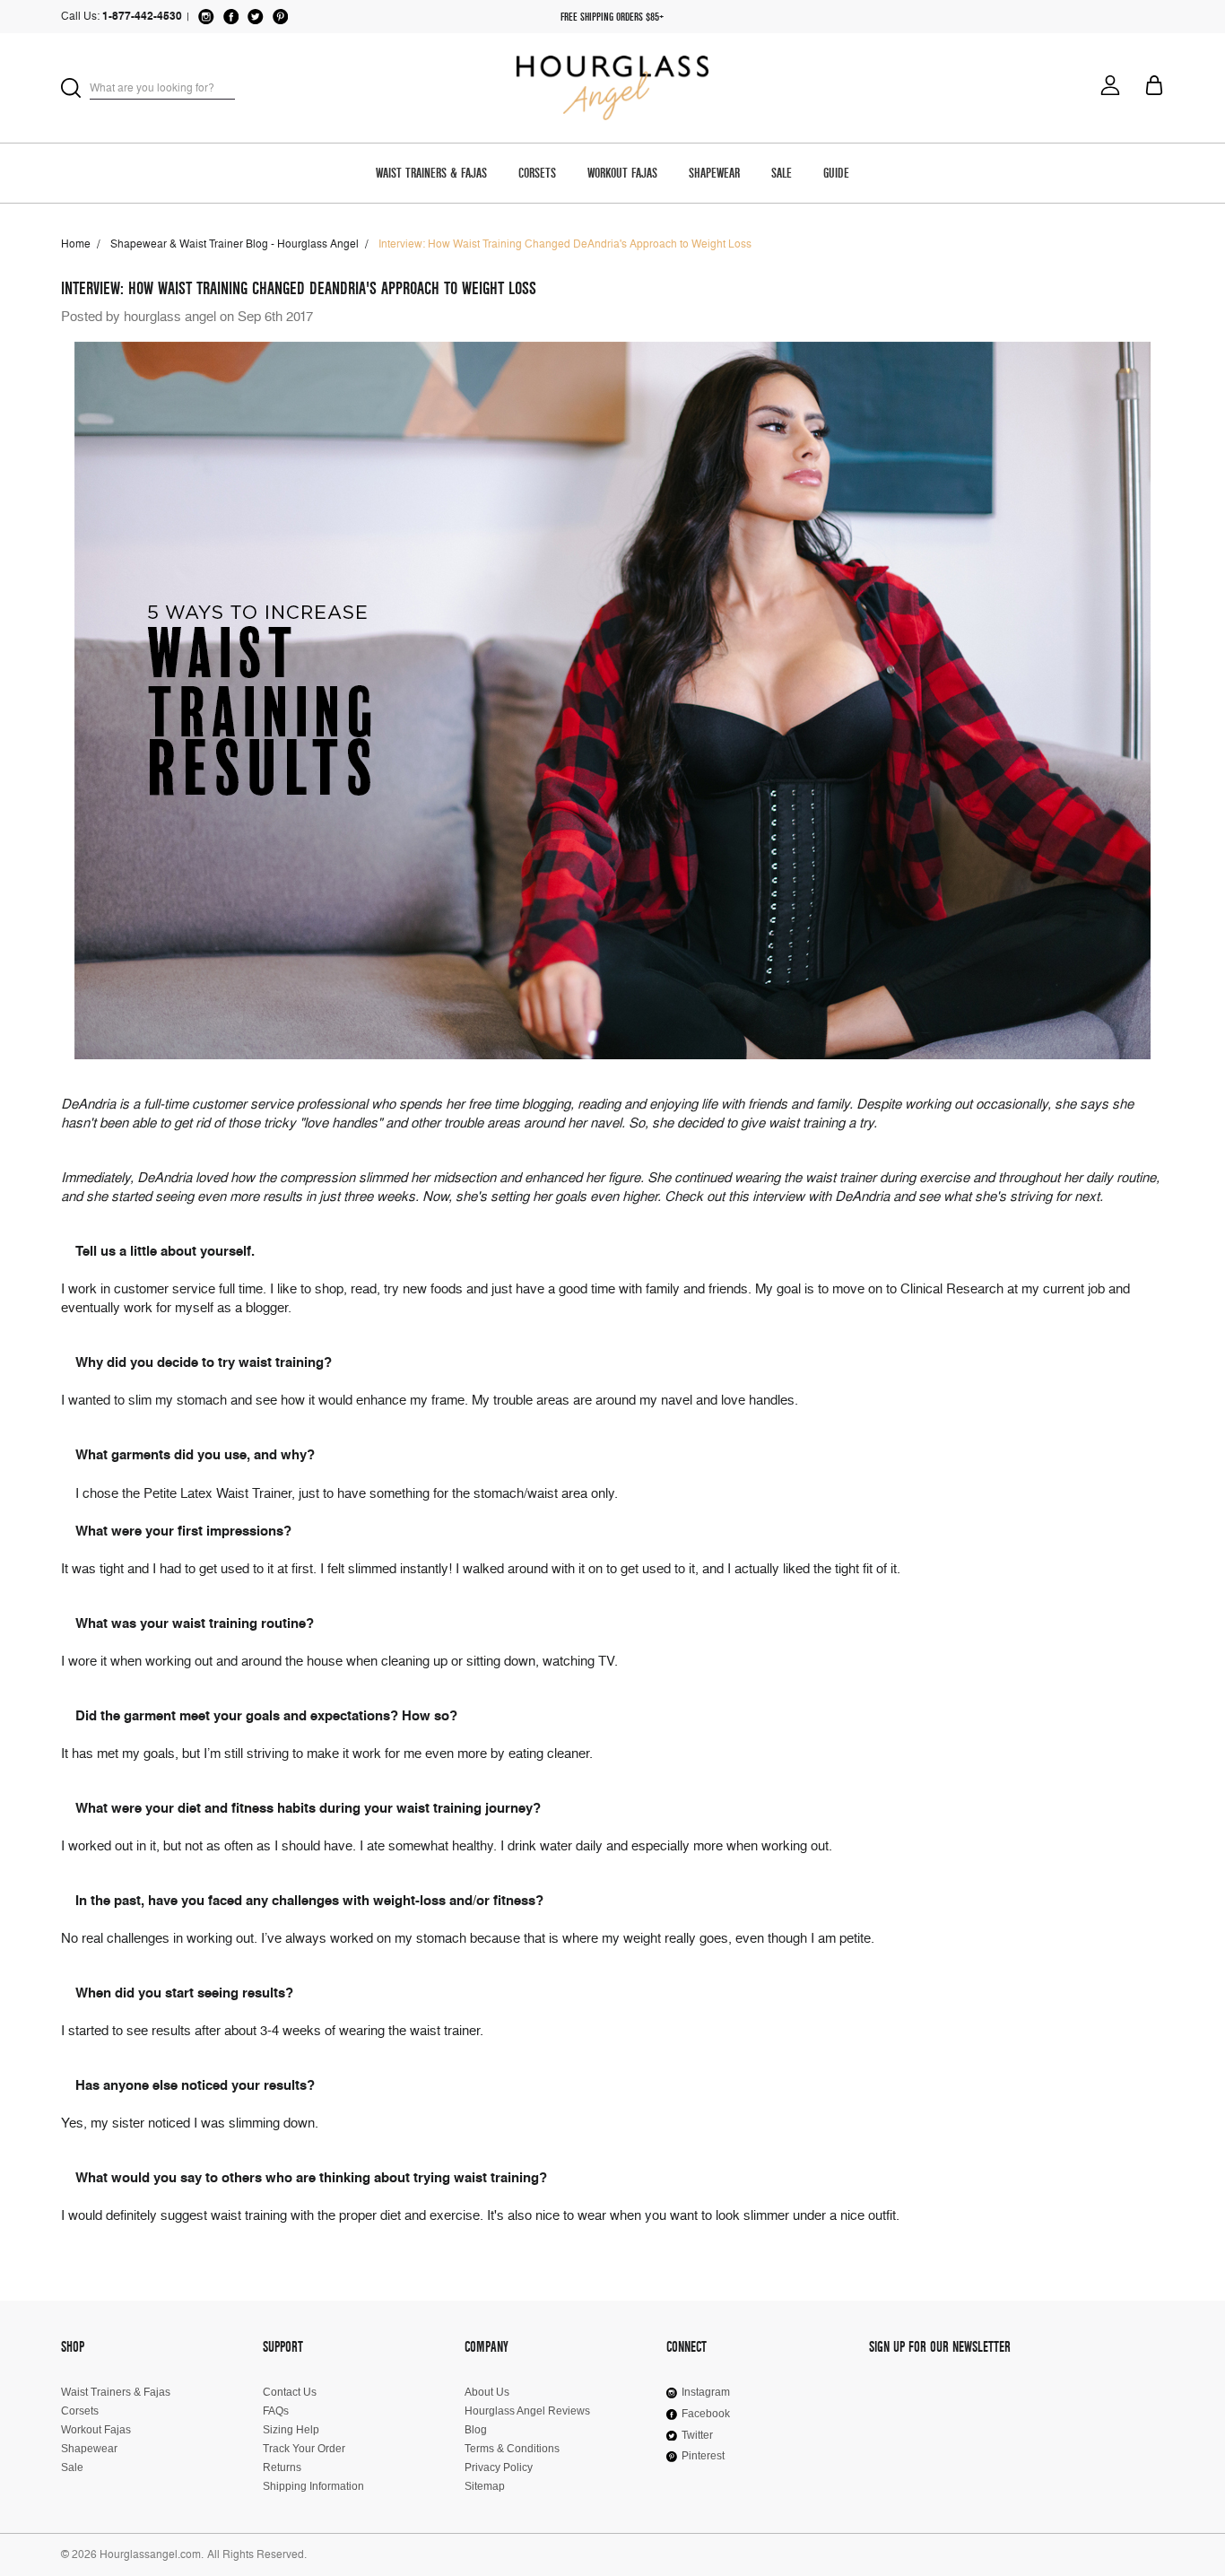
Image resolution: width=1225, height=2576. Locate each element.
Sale (782, 174)
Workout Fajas (622, 174)
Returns (282, 2467)
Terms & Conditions (512, 2449)
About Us (487, 2392)
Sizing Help (291, 2430)
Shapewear (714, 174)
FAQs (276, 2411)
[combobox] (162, 87)
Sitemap (485, 2486)
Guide (836, 174)
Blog (476, 2430)
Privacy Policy (499, 2467)
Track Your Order (304, 2449)
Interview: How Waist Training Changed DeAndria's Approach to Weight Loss (299, 288)
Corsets (537, 174)
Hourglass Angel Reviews (527, 2411)
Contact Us (290, 2392)
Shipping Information (313, 2486)
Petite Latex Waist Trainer (217, 1493)
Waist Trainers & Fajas (431, 174)
